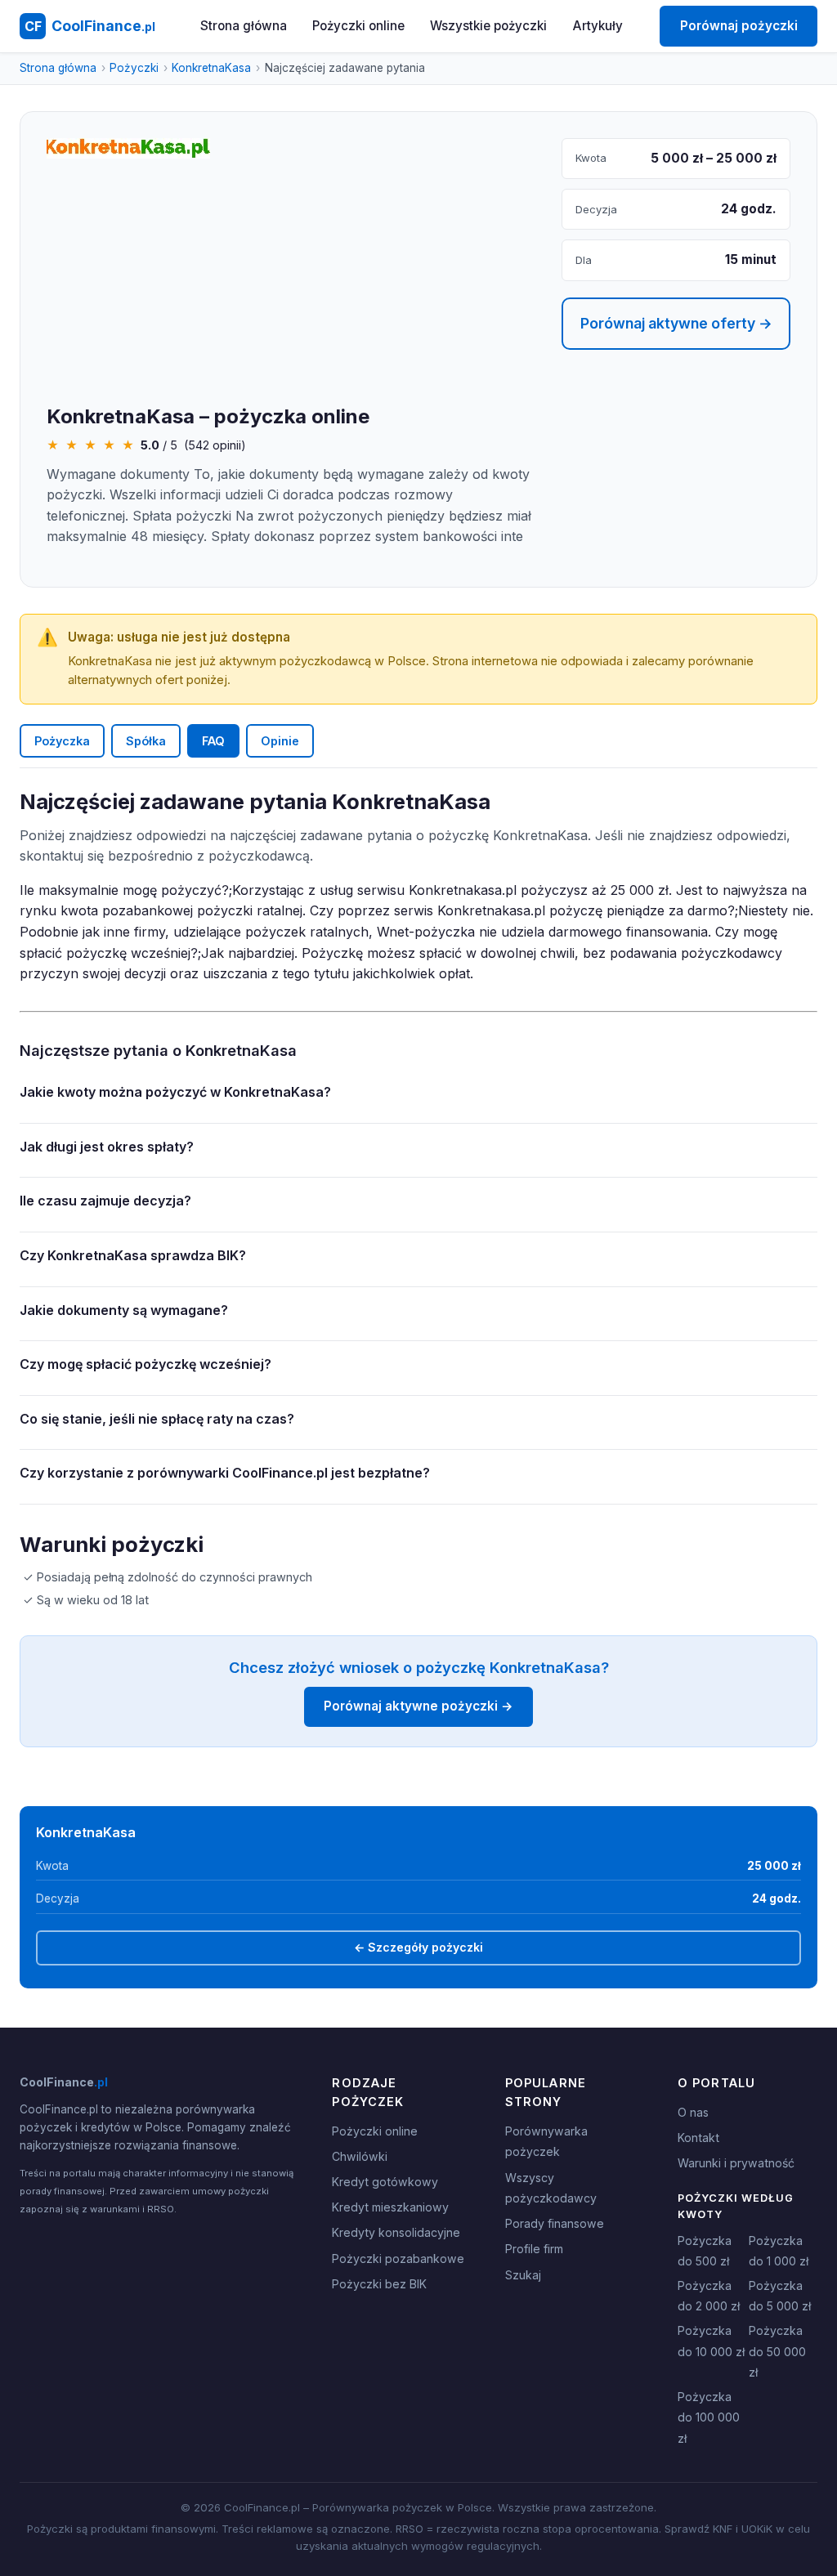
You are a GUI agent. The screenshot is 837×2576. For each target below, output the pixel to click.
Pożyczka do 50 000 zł (777, 2351)
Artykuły (598, 26)
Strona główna (244, 26)
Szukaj (523, 2275)
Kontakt (698, 2138)
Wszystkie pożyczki (488, 26)
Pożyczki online (358, 26)
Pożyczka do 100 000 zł (709, 2417)
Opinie (280, 741)
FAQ (213, 741)
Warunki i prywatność (736, 2163)
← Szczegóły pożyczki (418, 1947)
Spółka (146, 741)
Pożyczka (62, 741)
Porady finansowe (555, 2223)
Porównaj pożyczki (739, 26)
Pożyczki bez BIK (379, 2284)
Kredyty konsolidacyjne (396, 2232)
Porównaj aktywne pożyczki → (418, 1706)
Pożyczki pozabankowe (398, 2258)
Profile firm (534, 2249)
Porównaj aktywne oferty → (676, 323)
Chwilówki (360, 2156)
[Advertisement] (291, 283)
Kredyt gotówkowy (385, 2182)
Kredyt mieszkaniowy (390, 2207)
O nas (693, 2112)
